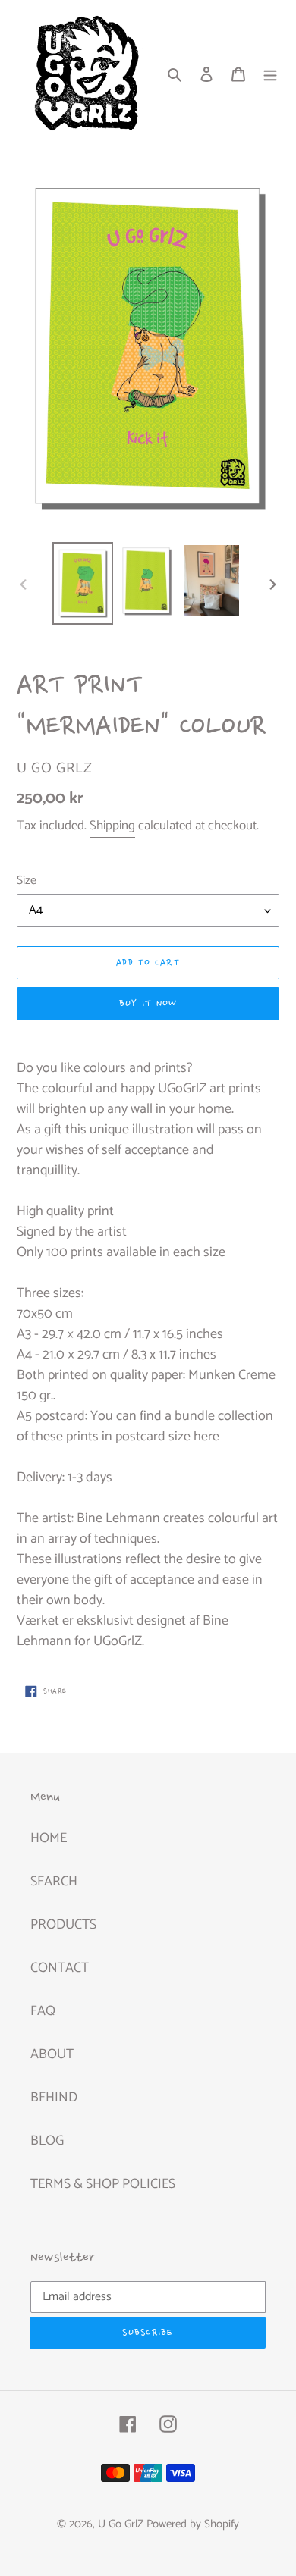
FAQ (43, 2011)
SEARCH (54, 1882)
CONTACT (60, 1968)
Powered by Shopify (193, 2524)
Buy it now (148, 1004)
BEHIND (54, 2098)
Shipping (112, 826)
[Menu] (270, 74)
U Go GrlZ (121, 2524)
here (206, 1437)
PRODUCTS (63, 1925)
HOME (49, 1838)
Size (27, 881)
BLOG (47, 2141)
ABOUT (52, 2054)
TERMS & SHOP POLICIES (103, 2184)
